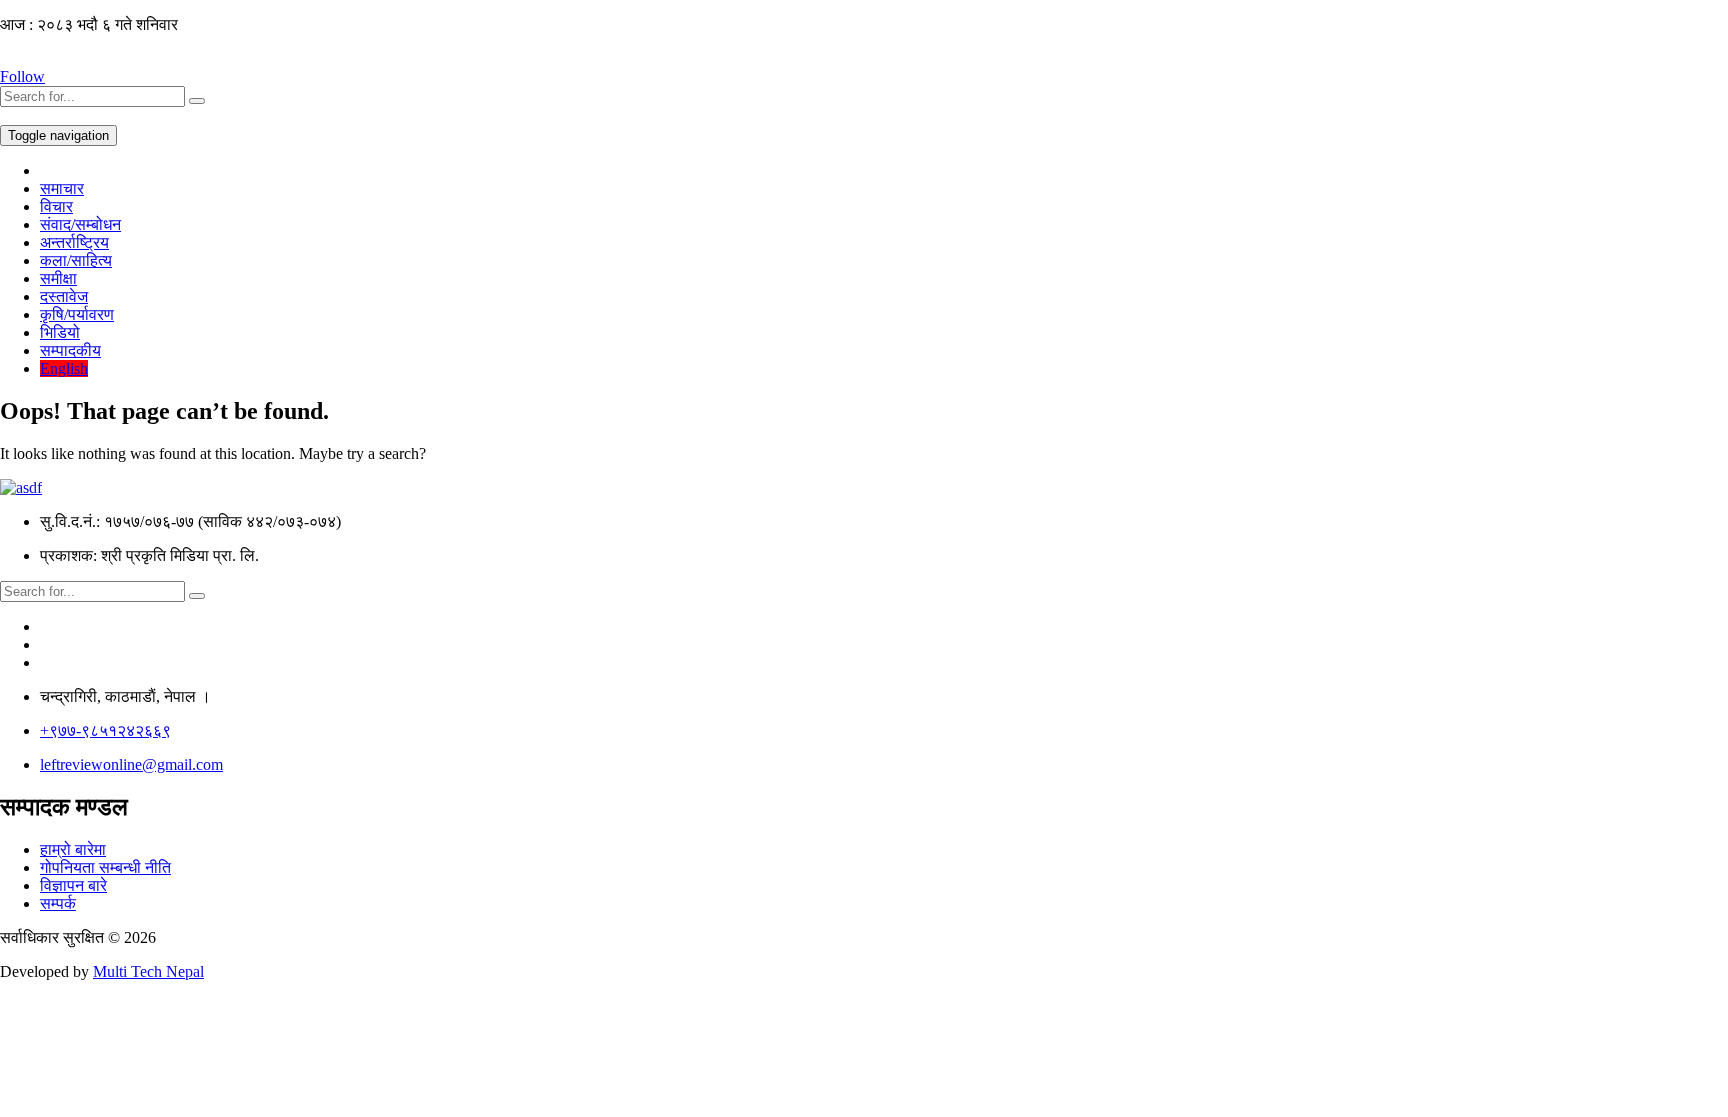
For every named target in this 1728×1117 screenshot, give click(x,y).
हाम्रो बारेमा (73, 849)
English (64, 368)
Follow (22, 76)
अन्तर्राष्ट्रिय (74, 242)
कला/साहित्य (76, 260)
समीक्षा (58, 278)
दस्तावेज (64, 296)
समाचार (62, 188)
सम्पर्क (58, 903)
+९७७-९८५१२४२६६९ (105, 730)
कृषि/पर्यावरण (77, 314)
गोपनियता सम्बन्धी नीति (105, 867)
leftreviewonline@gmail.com (131, 764)
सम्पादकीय (70, 350)
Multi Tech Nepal (148, 971)
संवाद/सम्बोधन (80, 224)
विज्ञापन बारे (73, 885)
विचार (56, 206)
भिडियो (60, 332)
